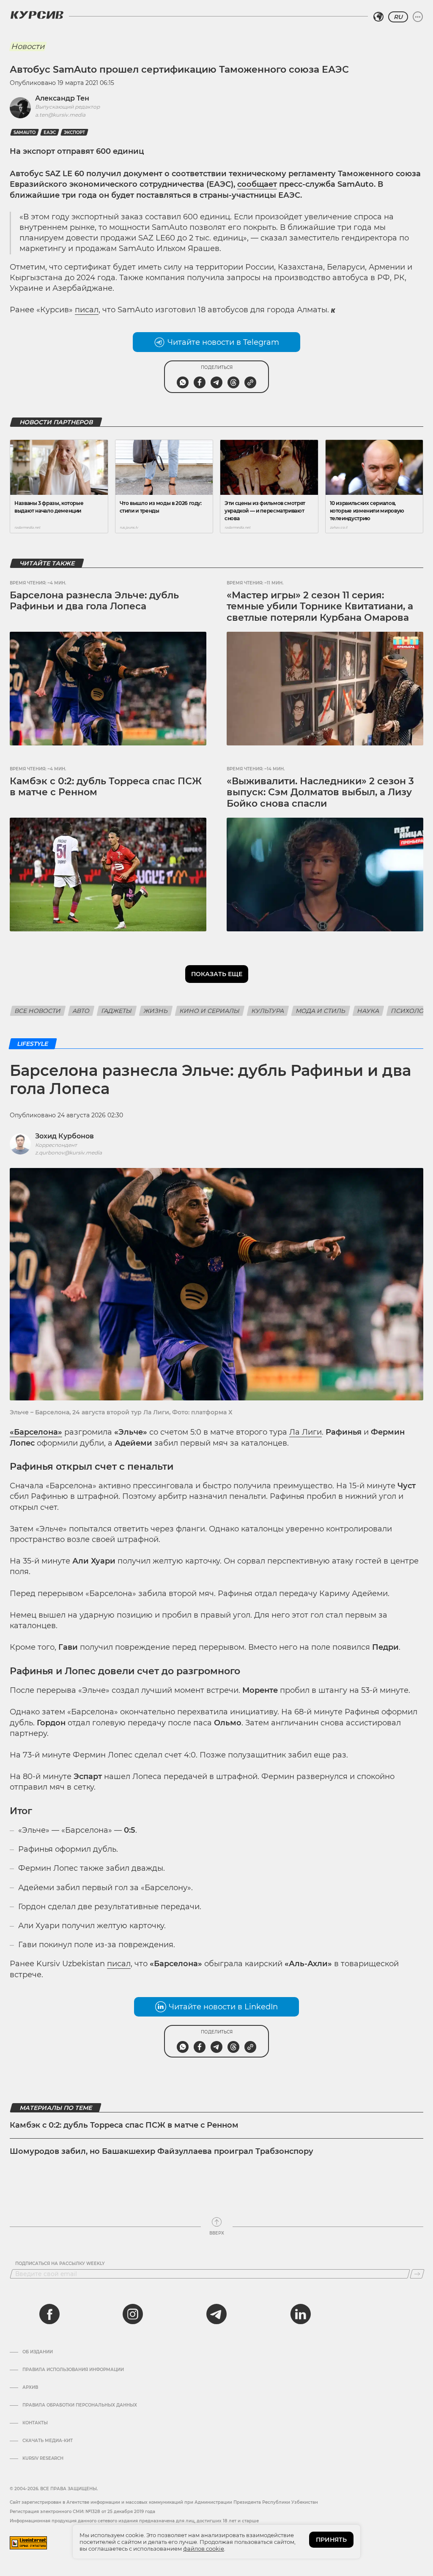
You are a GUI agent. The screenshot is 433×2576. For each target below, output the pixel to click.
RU (398, 17)
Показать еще (217, 974)
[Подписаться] (417, 2274)
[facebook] (49, 2314)
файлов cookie (204, 2549)
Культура (268, 1011)
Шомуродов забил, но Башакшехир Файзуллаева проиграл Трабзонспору (162, 2151)
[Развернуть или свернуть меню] (418, 17)
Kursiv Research (43, 2459)
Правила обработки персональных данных (80, 2405)
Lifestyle (33, 1044)
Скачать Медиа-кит (48, 2441)
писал (87, 310)
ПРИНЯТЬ (331, 2540)
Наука (368, 1011)
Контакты (35, 2423)
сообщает (257, 184)
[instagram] (133, 2314)
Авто (81, 1011)
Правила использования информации (73, 2370)
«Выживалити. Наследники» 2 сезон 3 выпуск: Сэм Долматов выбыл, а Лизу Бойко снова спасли (320, 792)
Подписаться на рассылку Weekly (60, 2264)
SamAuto (25, 132)
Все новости (38, 1011)
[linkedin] (300, 2314)
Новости (28, 46)
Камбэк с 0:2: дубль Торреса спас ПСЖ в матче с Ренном (106, 787)
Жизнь (156, 1011)
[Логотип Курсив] (37, 15)
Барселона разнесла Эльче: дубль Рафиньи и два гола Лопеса (94, 601)
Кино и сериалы (210, 1011)
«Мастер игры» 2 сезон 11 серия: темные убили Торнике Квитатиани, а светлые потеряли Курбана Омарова (320, 606)
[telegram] (216, 2314)
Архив (30, 2388)
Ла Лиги (306, 1432)
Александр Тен (62, 98)
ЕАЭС (50, 132)
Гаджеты (117, 1011)
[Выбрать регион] (378, 17)
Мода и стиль (321, 1011)
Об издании (38, 2352)
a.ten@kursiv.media (60, 115)
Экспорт (74, 132)
